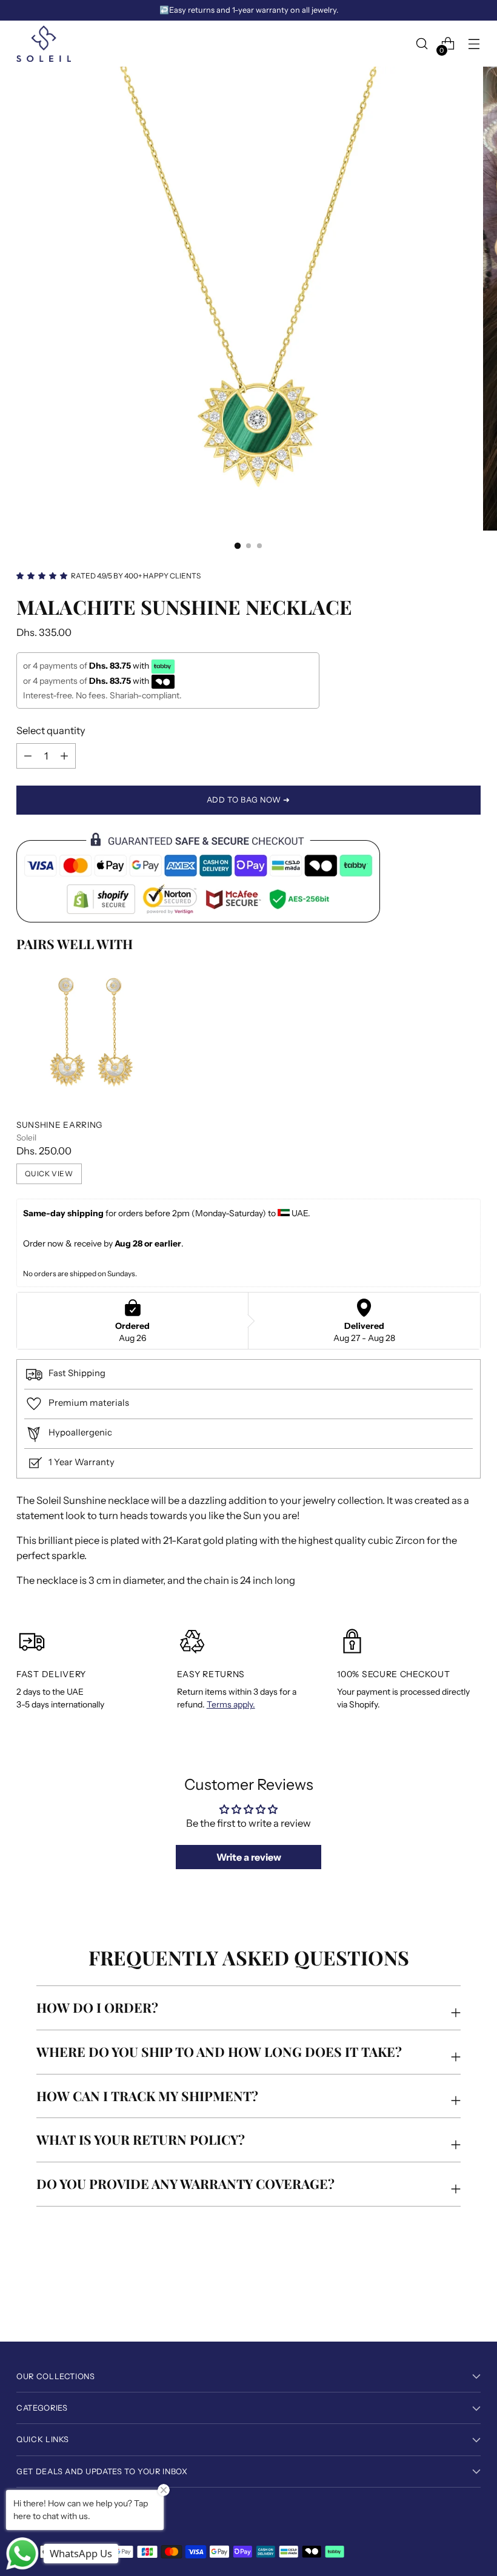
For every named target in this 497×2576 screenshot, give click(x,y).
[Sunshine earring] (91, 1035)
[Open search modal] (422, 44)
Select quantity (51, 730)
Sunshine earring (59, 1125)
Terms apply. (231, 1704)
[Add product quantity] (28, 756)
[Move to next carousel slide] (470, 2300)
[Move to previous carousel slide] (442, 2300)
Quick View (49, 1174)
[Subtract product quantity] (64, 756)
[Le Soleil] (44, 44)
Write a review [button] (249, 1857)
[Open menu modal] (474, 44)
